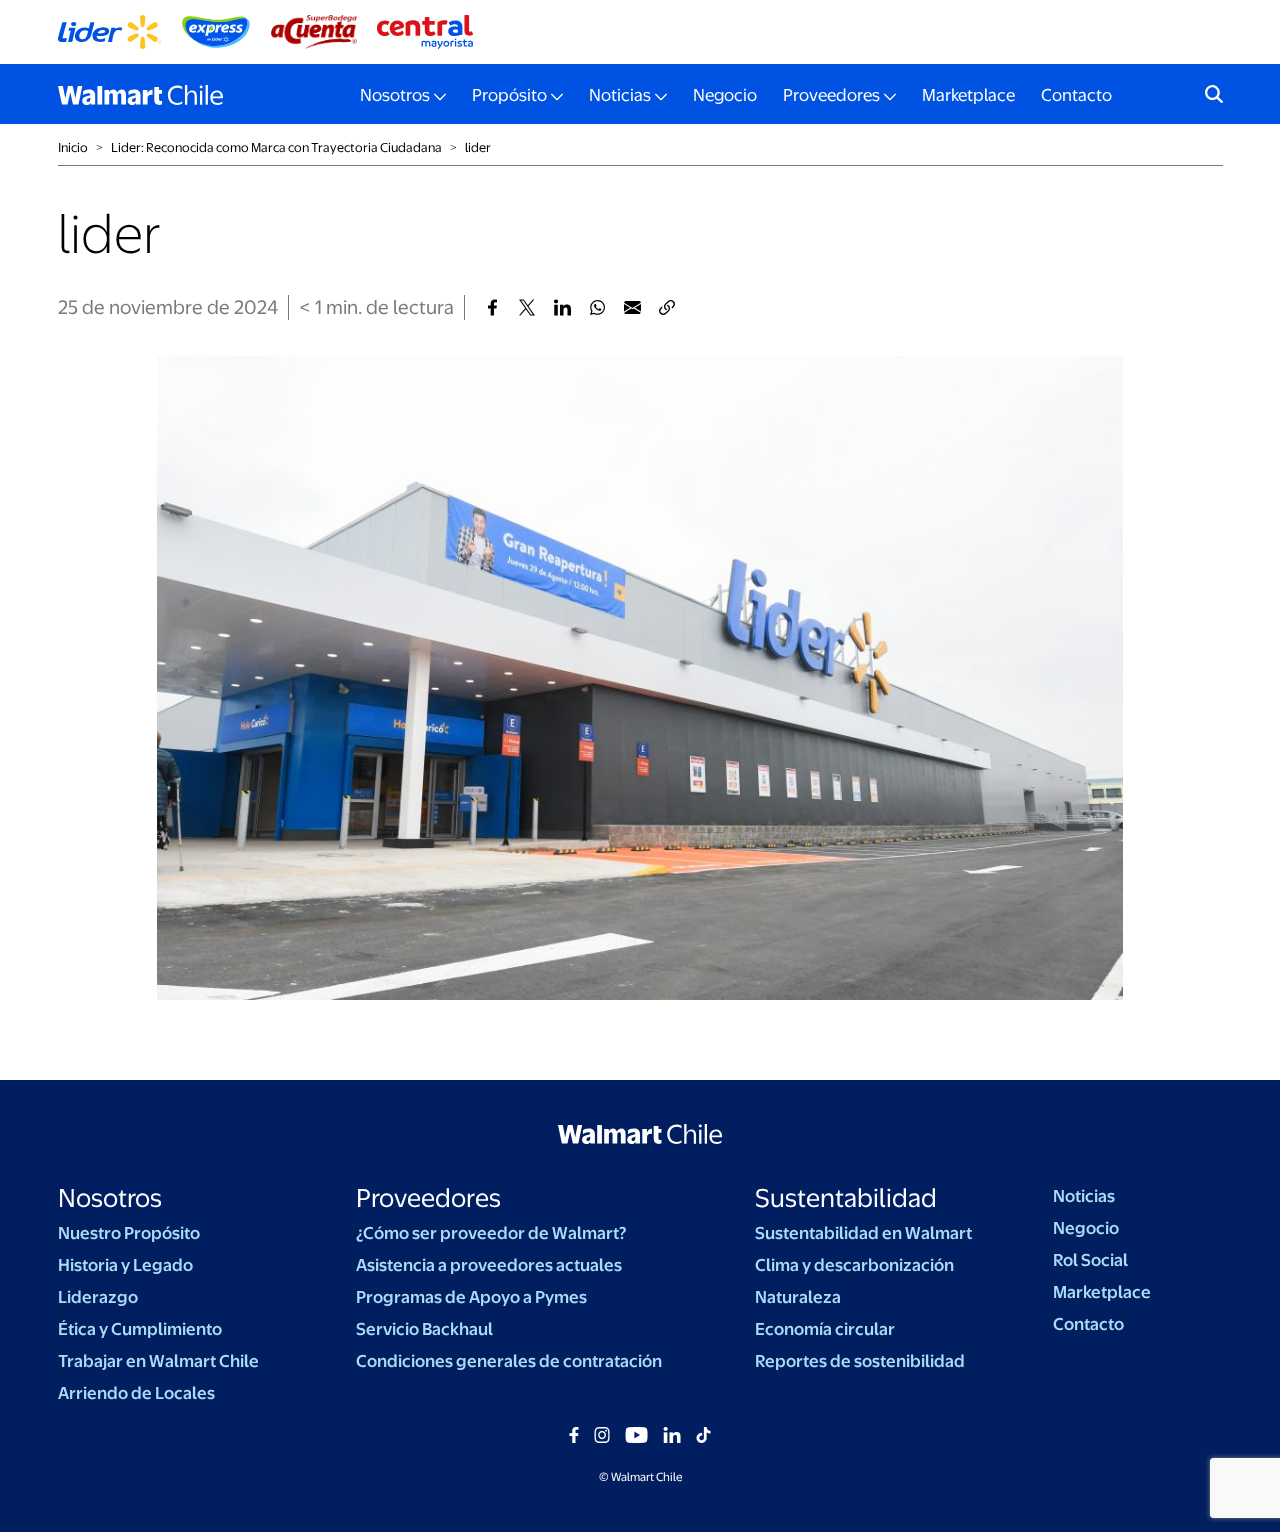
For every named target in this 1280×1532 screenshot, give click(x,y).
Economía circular (825, 1329)
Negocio (725, 95)
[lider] (492, 307)
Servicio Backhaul (424, 1329)
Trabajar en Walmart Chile (158, 1361)
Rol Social (1090, 1260)
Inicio (73, 147)
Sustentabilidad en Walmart (863, 1233)
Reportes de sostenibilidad (860, 1361)
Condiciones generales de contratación (509, 1361)
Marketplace (968, 95)
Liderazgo (98, 1297)
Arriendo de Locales (136, 1393)
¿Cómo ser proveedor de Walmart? (491, 1233)
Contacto (1076, 95)
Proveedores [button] (831, 95)
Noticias (1084, 1196)
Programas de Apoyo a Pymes (471, 1297)
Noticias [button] (620, 95)
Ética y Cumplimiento (140, 1329)
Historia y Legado (125, 1265)
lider (478, 147)
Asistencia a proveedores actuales (489, 1265)
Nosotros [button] (395, 95)
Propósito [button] (509, 95)
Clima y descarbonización (854, 1265)
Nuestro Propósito (129, 1233)
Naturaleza (798, 1297)
